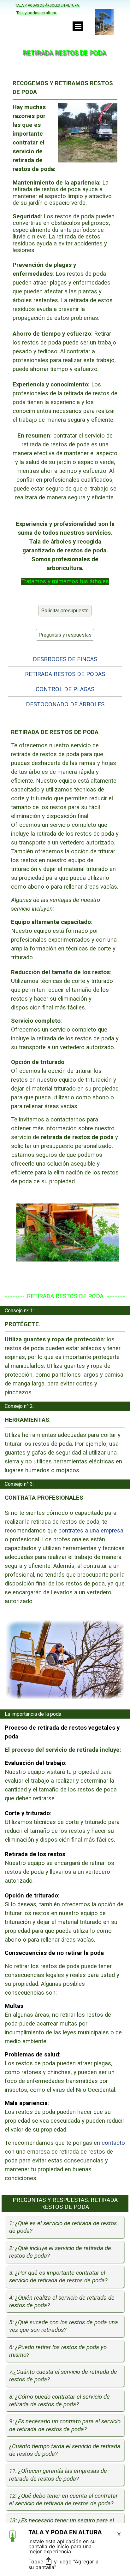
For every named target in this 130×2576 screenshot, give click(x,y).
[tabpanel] (65, 332)
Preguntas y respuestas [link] (65, 635)
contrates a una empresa (91, 1530)
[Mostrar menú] (78, 26)
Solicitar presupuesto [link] (65, 611)
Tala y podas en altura (36, 13)
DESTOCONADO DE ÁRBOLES (65, 704)
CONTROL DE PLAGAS (65, 689)
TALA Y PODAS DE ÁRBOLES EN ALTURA (47, 6)
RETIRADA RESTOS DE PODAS (65, 674)
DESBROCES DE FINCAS (65, 659)
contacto (113, 2143)
